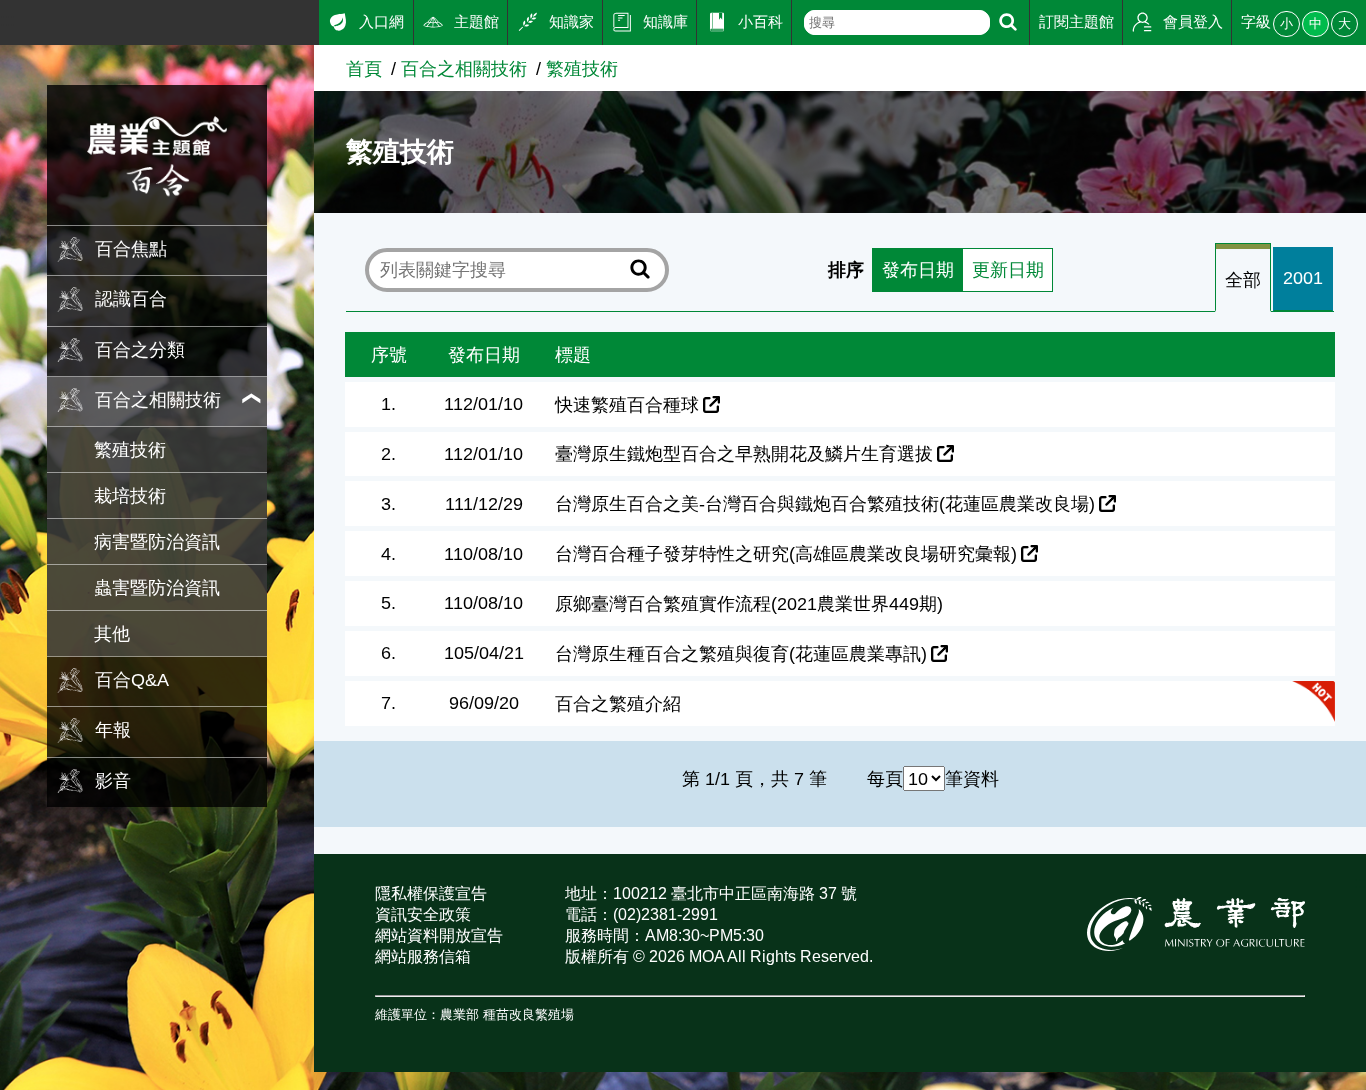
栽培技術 (130, 495)
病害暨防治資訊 (157, 541)
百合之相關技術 (464, 68)
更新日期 (1008, 269)
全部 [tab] (1243, 279)
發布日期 (918, 269)
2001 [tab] (1303, 277)
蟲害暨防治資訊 (157, 587)
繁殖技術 (130, 449)
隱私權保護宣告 (431, 893)
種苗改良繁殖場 (528, 1014)
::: (7, 19)
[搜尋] (1008, 22)
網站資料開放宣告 (439, 935)
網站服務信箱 (423, 956)
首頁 (364, 68)
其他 (112, 633)
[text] (897, 22)
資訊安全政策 (423, 914)
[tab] (1243, 278)
